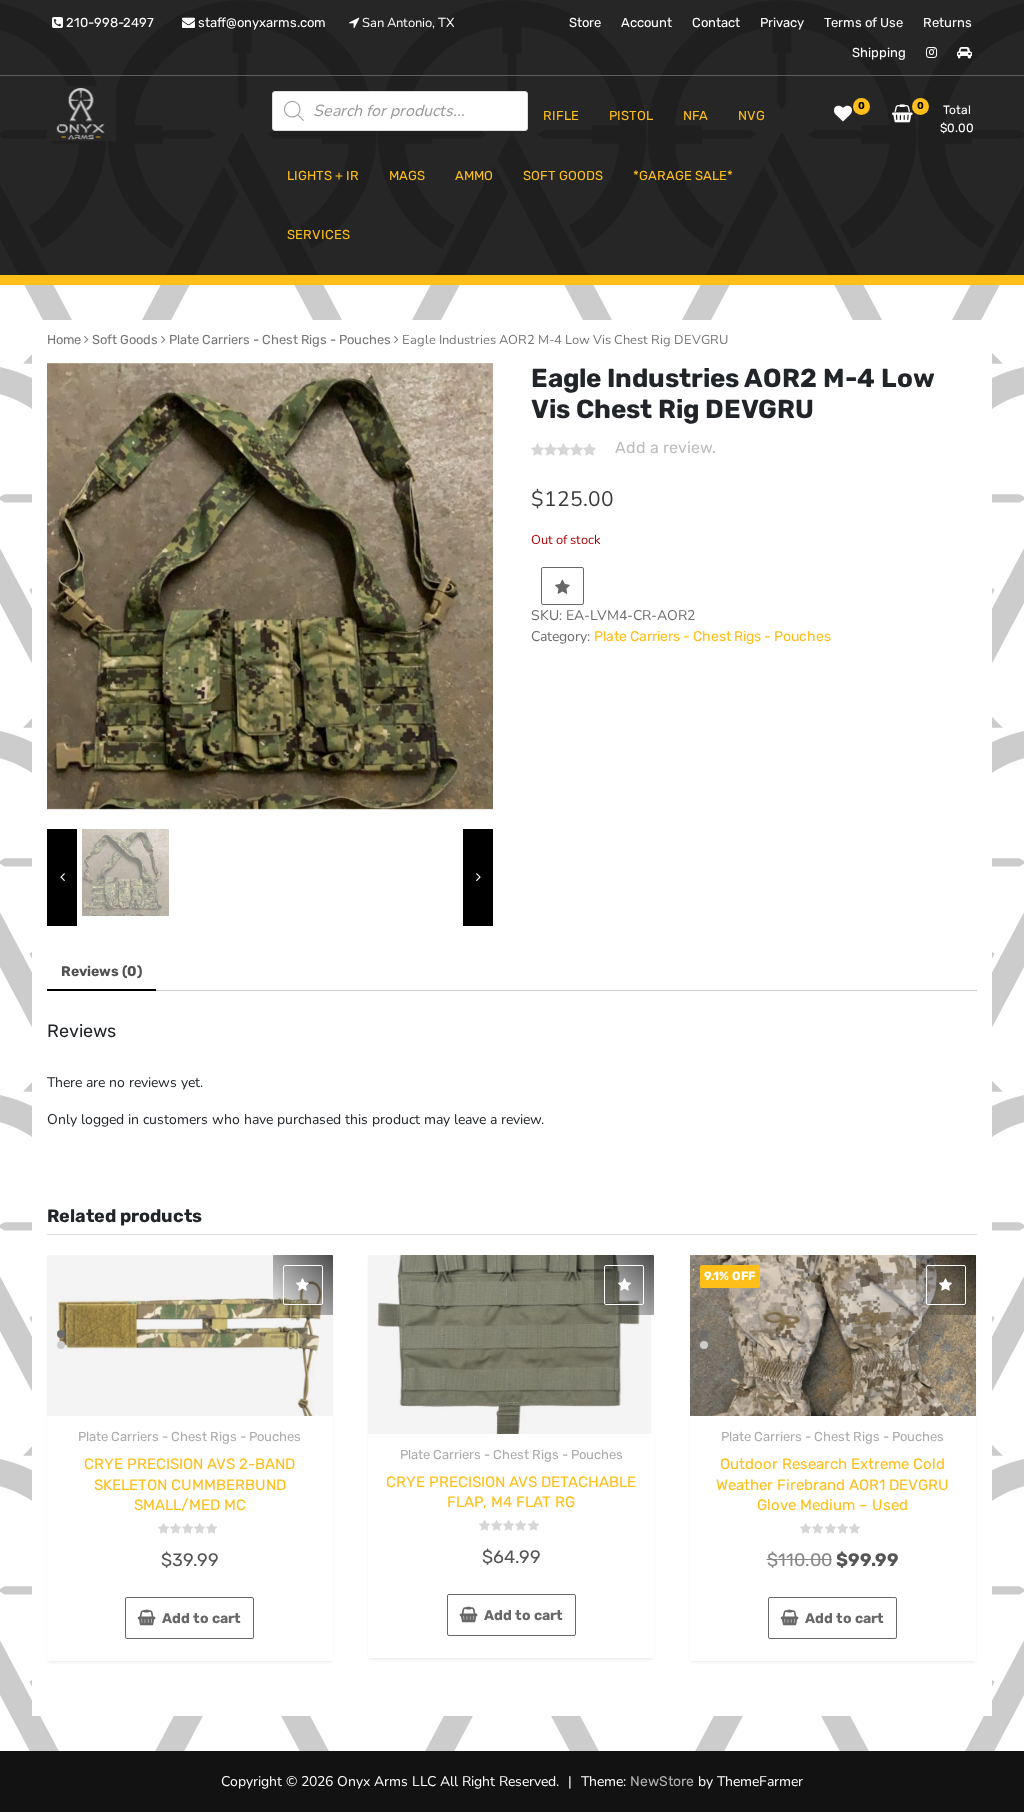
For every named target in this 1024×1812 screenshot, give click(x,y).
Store (585, 22)
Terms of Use (863, 22)
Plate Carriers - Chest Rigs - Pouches (280, 339)
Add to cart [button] (201, 1618)
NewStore (662, 1781)
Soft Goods (125, 339)
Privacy (782, 22)
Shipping (879, 52)
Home (64, 339)
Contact (716, 22)
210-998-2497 (108, 22)
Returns (947, 22)
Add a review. (665, 447)
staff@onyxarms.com (260, 22)
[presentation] (62, 877)
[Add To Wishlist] (562, 586)
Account (646, 22)
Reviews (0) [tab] (101, 971)
